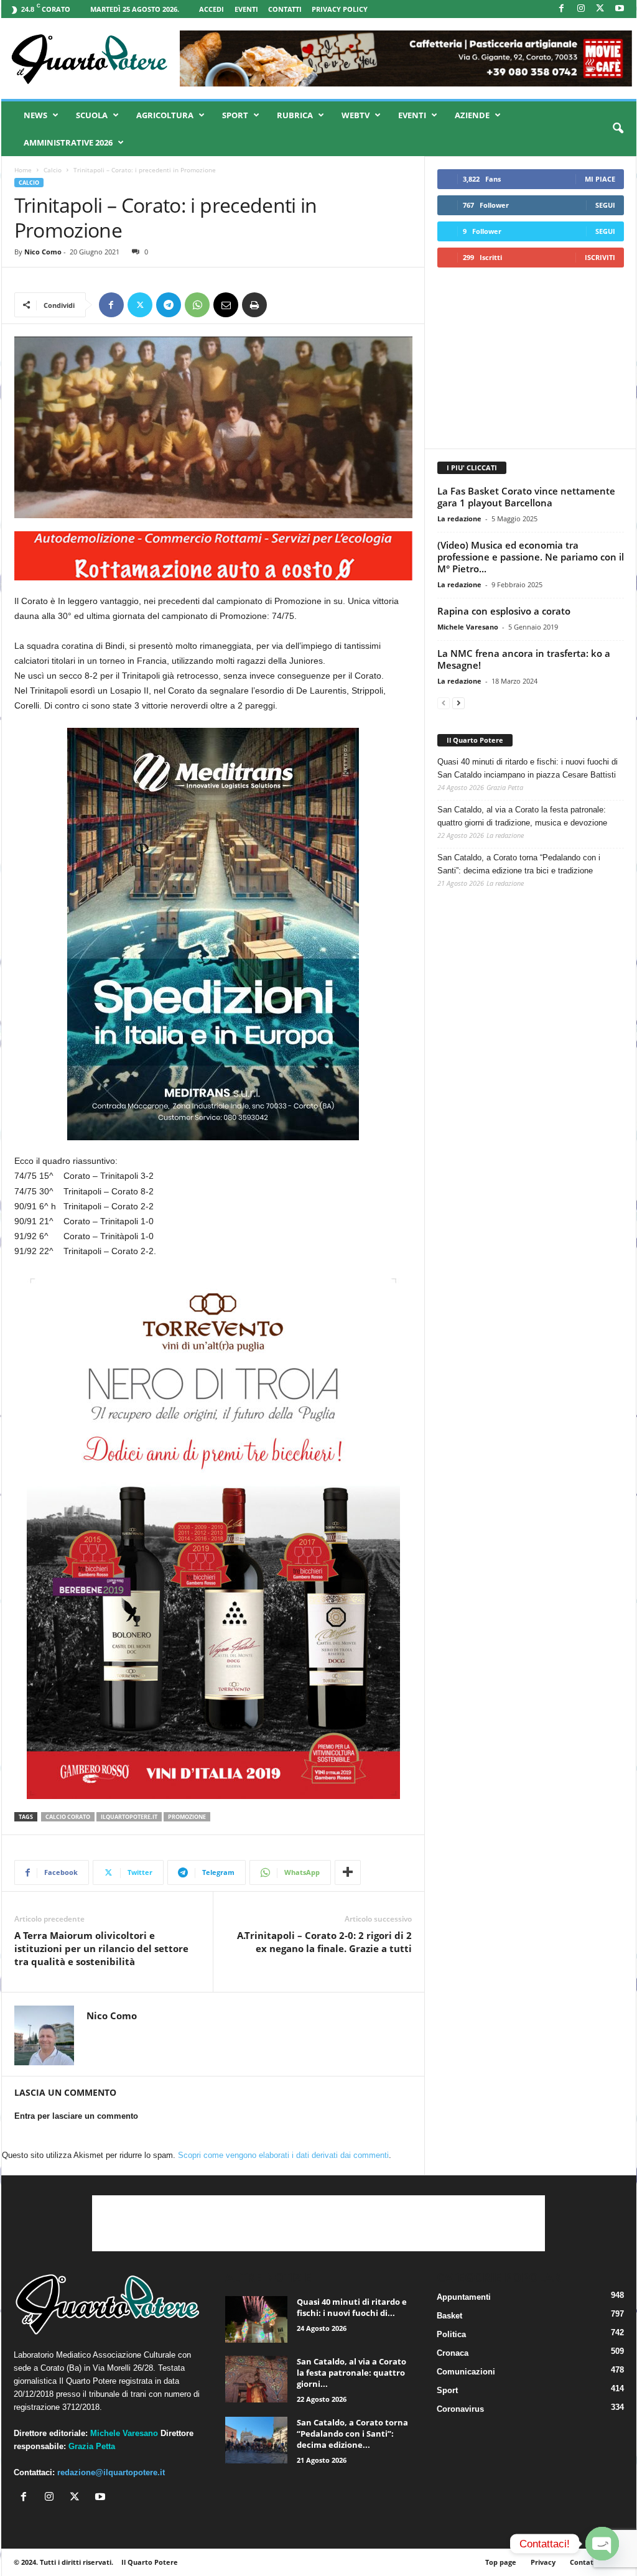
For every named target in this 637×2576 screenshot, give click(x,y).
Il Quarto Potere (475, 740)
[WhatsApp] (197, 305)
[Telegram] (169, 305)
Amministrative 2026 (68, 142)
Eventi (246, 9)
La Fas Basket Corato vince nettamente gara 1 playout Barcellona (526, 497)
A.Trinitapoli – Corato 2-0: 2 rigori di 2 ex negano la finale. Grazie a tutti (324, 1942)
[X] (600, 9)
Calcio (53, 170)
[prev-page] (444, 703)
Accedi (212, 9)
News (35, 115)
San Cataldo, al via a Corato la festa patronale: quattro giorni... (351, 2373)
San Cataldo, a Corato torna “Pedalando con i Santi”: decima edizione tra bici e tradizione (519, 864)
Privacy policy (340, 9)
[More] (348, 1872)
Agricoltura (165, 115)
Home (23, 170)
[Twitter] (140, 305)
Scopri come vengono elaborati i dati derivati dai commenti (283, 2155)
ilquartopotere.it (129, 1817)
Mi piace (600, 179)
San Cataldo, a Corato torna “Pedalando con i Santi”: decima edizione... (352, 2434)
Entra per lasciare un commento (76, 2116)
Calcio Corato (68, 1817)
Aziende (472, 115)
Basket (449, 2316)
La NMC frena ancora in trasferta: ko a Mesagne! (524, 659)
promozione (187, 1817)
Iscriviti (600, 257)
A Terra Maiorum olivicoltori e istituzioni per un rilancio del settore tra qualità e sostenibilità (101, 1948)
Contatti (285, 9)
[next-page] (458, 703)
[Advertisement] (530, 358)
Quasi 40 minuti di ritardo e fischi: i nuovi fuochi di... (352, 2307)
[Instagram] (581, 9)
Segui (605, 205)
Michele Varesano (468, 627)
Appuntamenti (464, 2297)
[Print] (254, 305)
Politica (451, 2334)
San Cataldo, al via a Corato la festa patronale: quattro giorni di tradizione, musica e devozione (522, 816)
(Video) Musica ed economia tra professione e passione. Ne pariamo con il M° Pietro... (531, 557)
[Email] (226, 305)
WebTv (356, 115)
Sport (235, 115)
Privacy (543, 2562)
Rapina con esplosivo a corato (504, 611)
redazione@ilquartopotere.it (111, 2472)
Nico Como (43, 252)
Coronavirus (460, 2409)
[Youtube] (620, 9)
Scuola (92, 115)
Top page (501, 2562)
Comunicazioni (466, 2372)
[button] (618, 129)
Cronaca (453, 2353)
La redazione (459, 518)
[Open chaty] (602, 2544)
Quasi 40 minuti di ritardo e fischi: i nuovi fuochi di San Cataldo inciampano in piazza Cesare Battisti (528, 768)
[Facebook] (562, 9)
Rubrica (295, 115)
